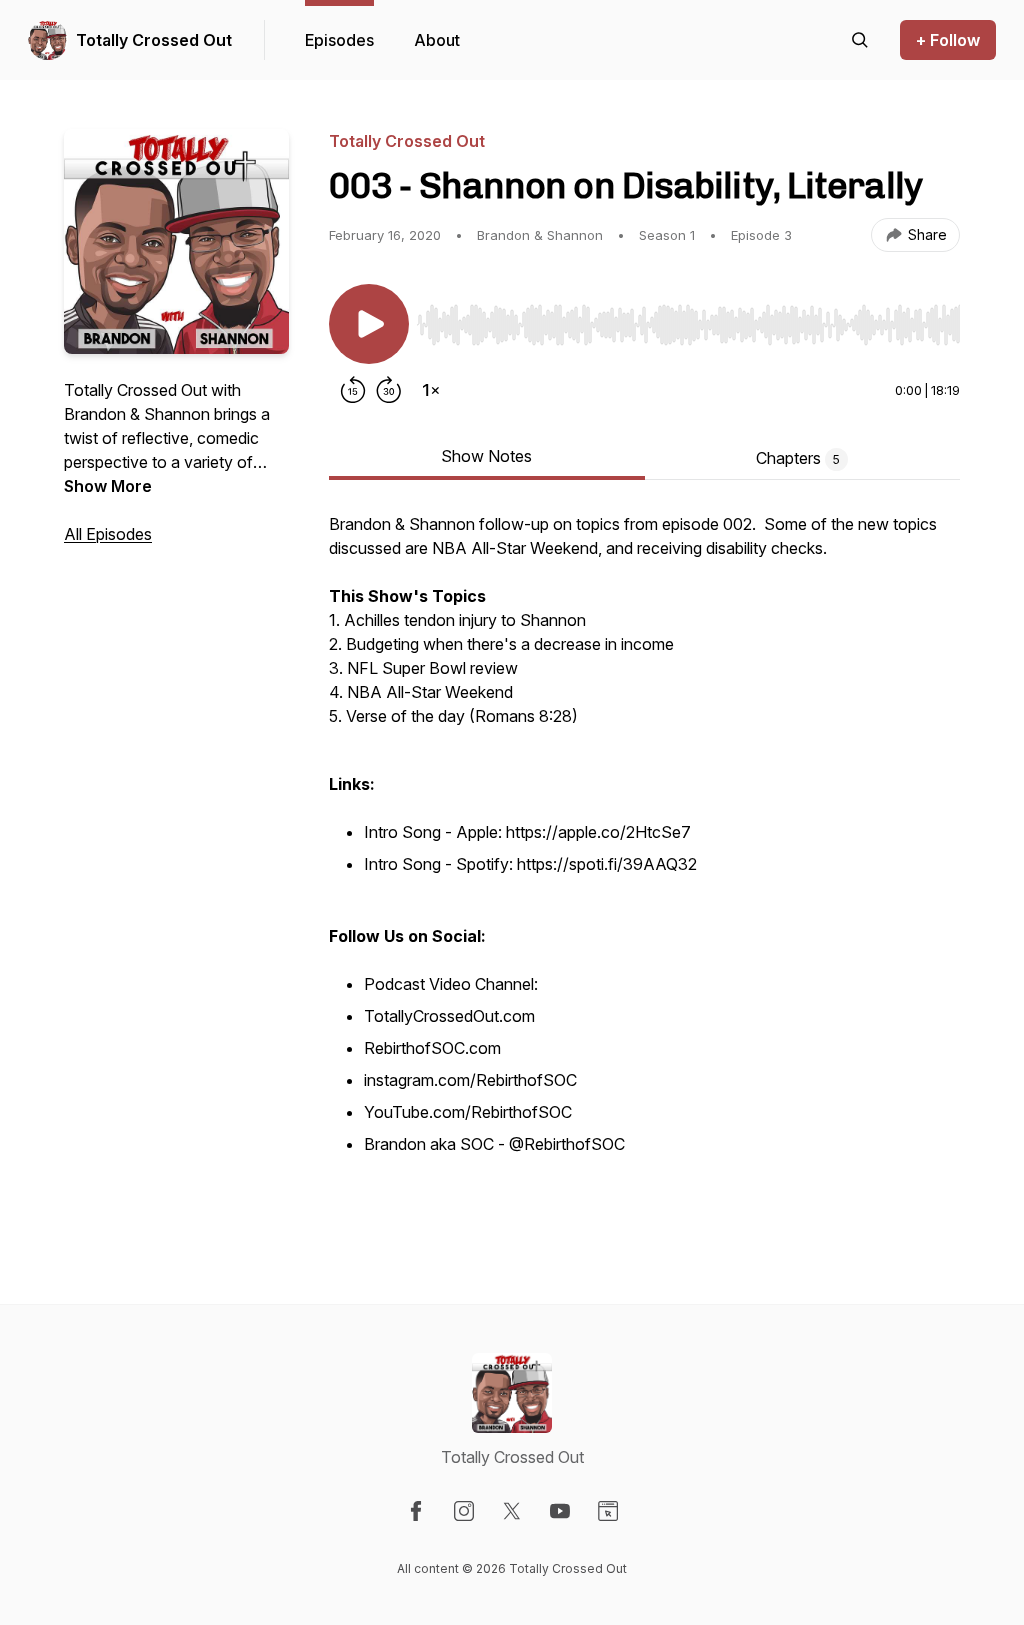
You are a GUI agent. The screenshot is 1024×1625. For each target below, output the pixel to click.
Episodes (339, 40)
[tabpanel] (644, 868)
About (437, 40)
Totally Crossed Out (154, 40)
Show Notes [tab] (486, 456)
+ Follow (948, 40)
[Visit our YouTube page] (560, 1511)
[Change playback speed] (431, 390)
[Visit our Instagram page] (464, 1511)
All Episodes (108, 534)
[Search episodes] (860, 40)
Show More (108, 486)
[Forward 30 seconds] (389, 390)
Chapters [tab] (798, 458)
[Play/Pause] (369, 324)
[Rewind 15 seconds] (353, 390)
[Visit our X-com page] (512, 1511)
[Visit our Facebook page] (416, 1511)
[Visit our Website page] (608, 1511)
